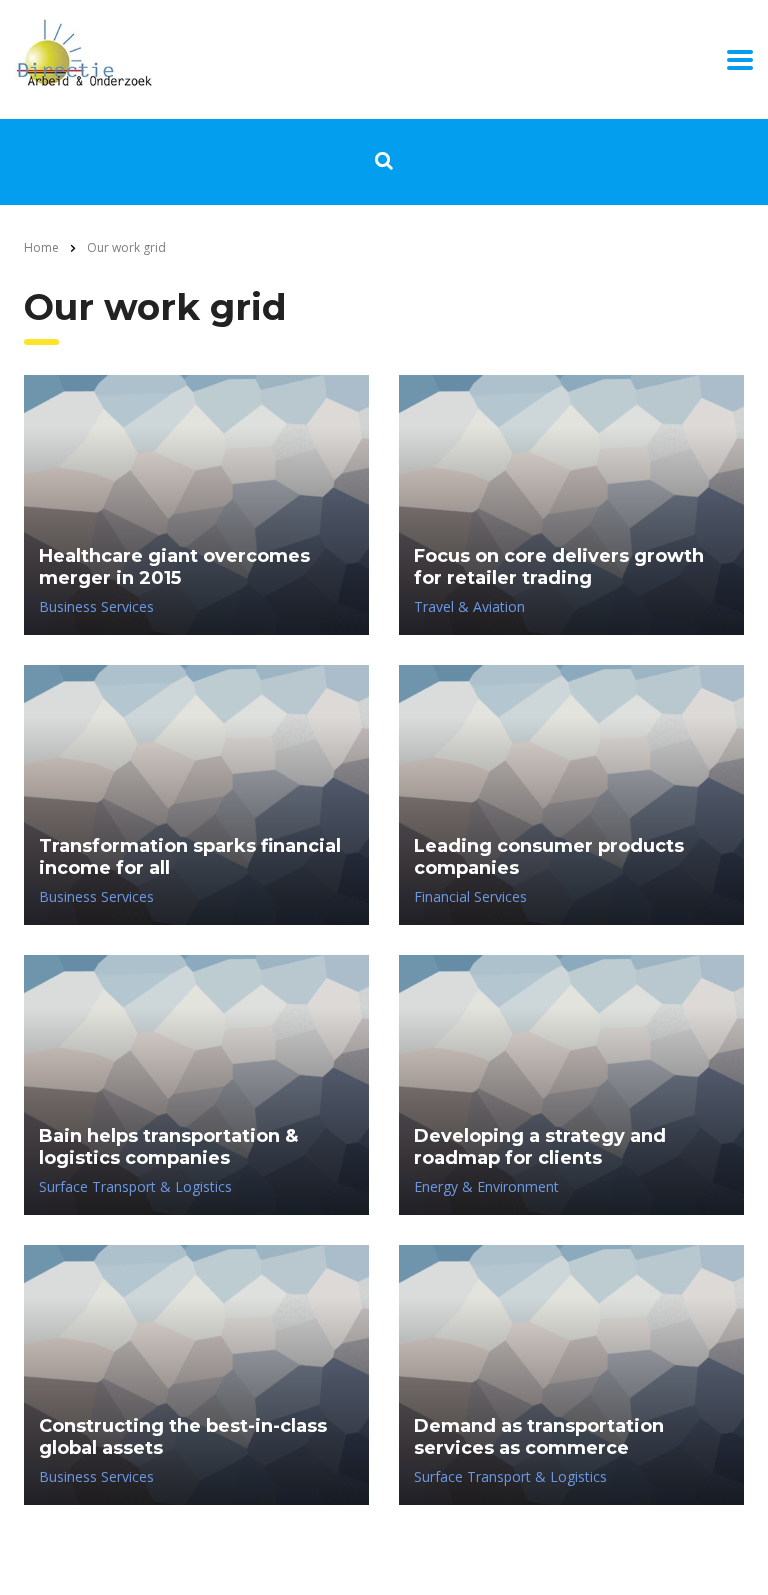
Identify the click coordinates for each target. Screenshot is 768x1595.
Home (41, 247)
